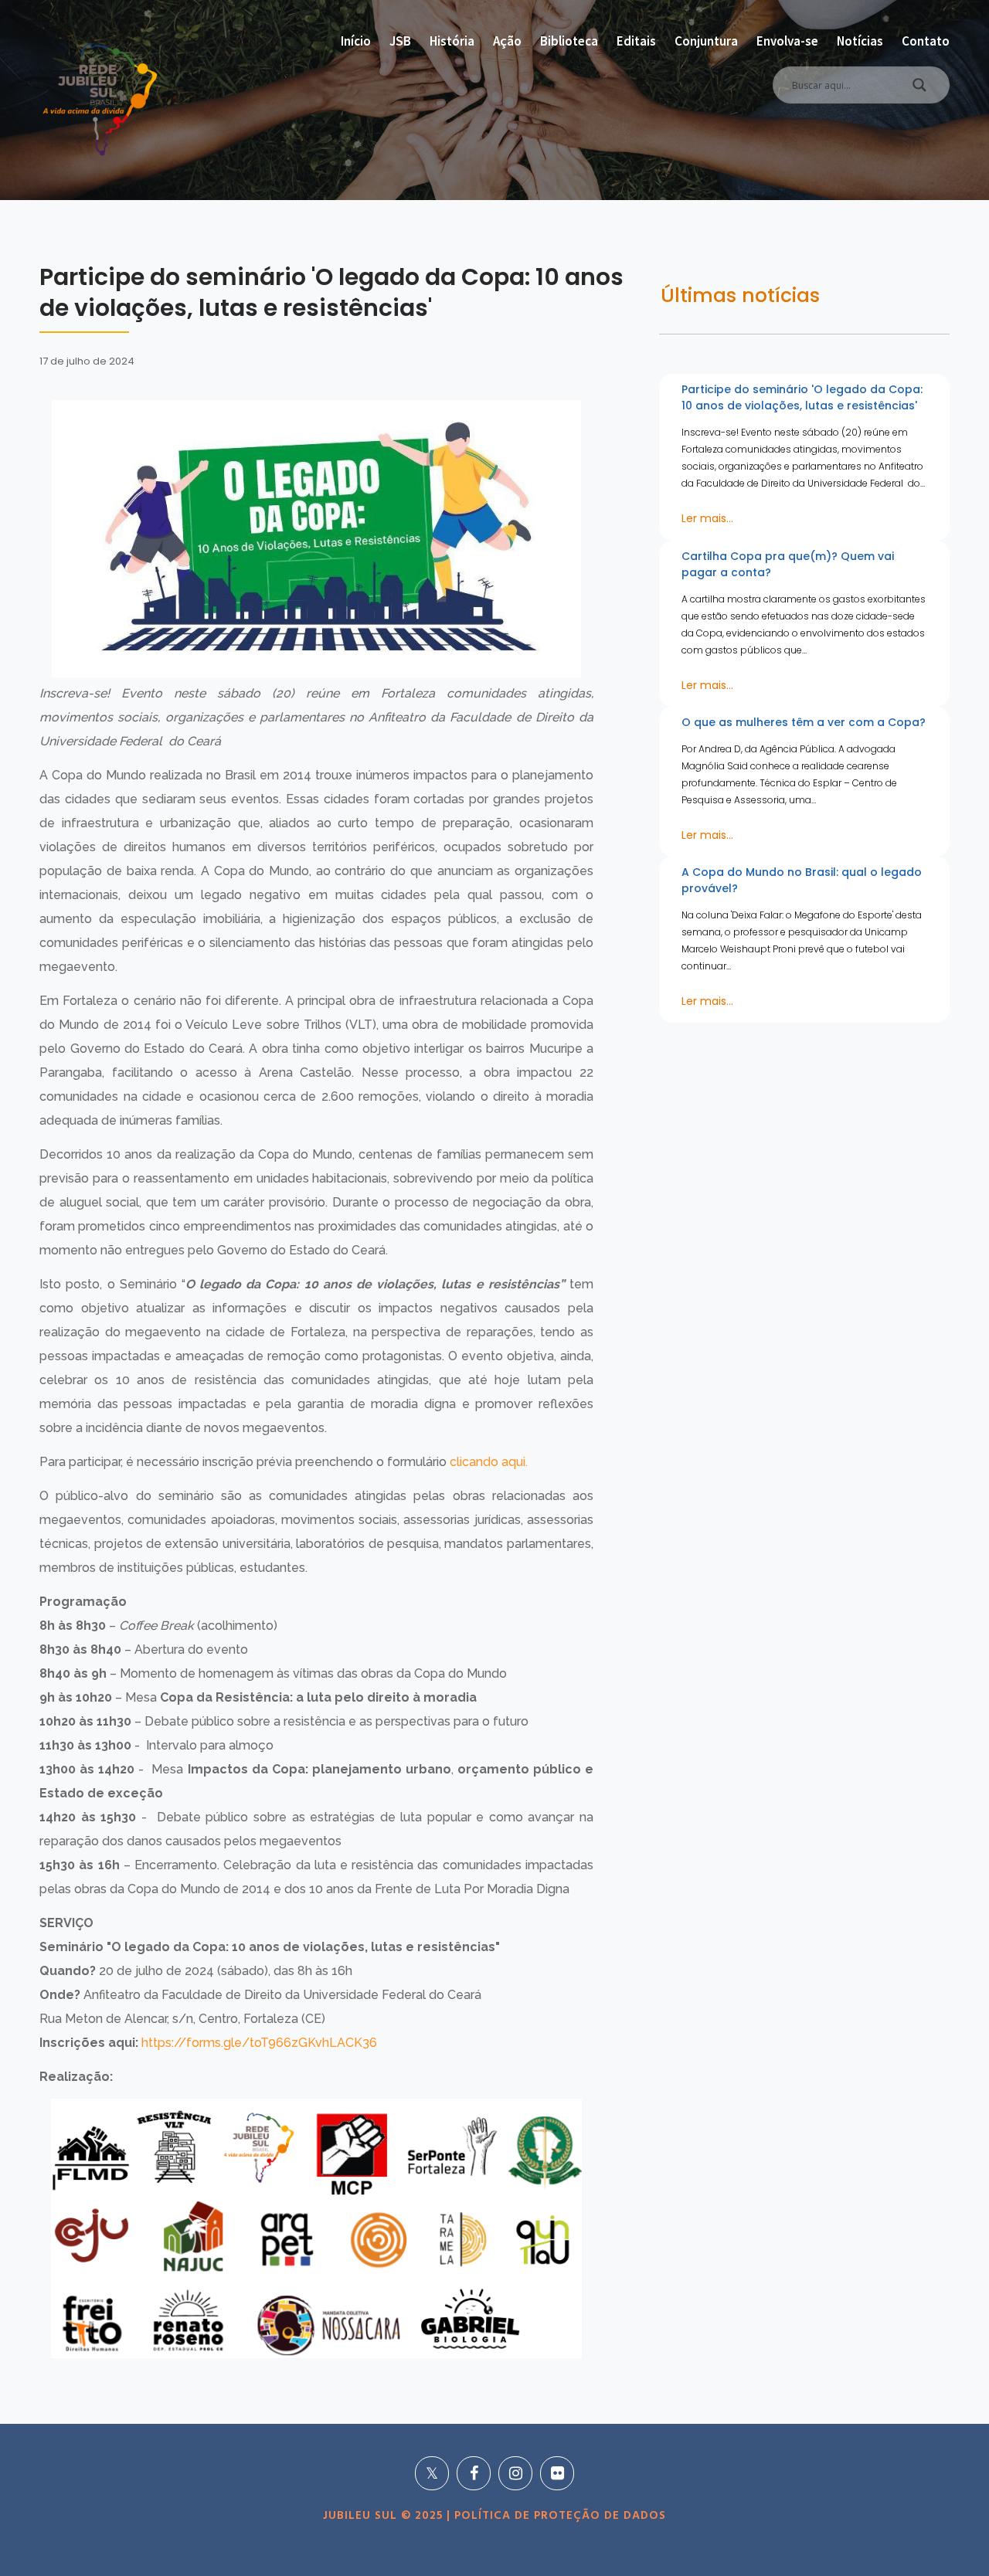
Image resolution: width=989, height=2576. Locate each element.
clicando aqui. (489, 1462)
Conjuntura (706, 41)
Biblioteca (569, 41)
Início (356, 41)
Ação (507, 41)
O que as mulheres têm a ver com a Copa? (804, 722)
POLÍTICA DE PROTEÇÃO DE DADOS (558, 2516)
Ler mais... (707, 518)
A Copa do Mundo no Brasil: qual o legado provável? (802, 880)
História (452, 41)
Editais (636, 41)
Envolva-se (787, 41)
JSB (400, 41)
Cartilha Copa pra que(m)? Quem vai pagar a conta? (788, 564)
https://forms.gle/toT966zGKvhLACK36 (259, 2043)
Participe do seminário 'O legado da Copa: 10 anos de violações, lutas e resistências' (802, 397)
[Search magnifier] (919, 89)
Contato (926, 41)
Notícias (860, 41)
